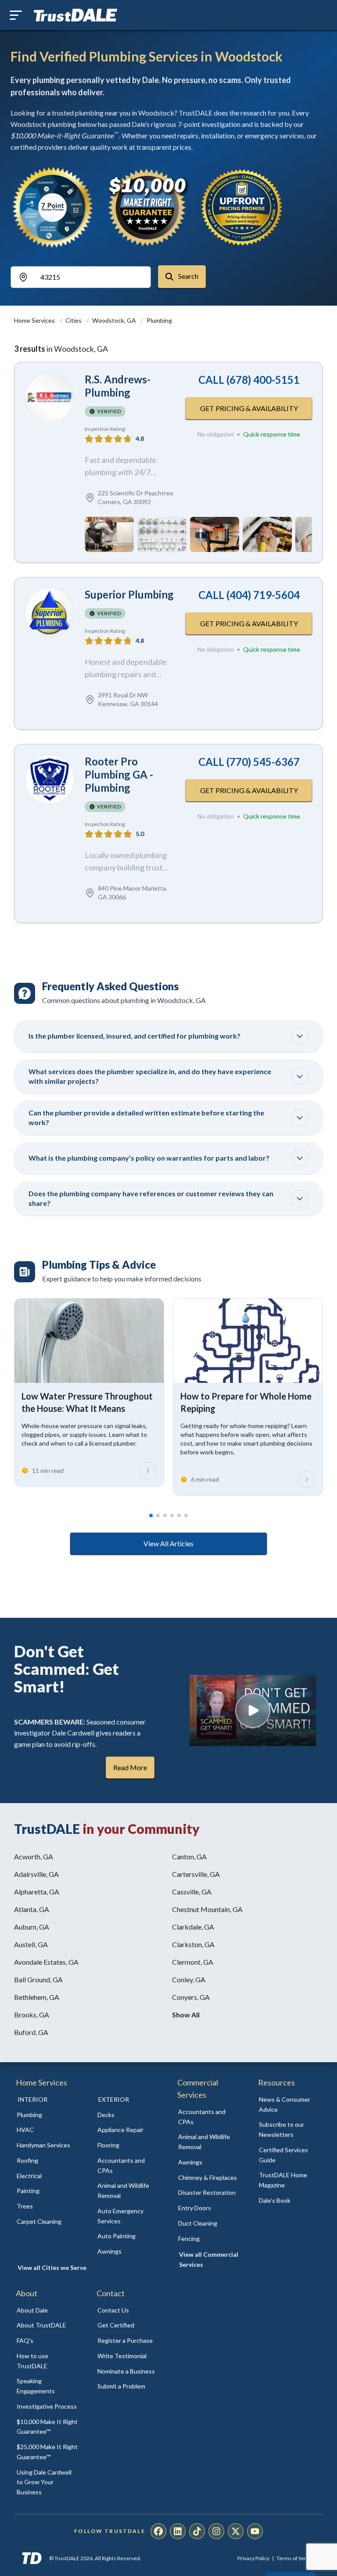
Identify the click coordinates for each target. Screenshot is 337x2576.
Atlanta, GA (32, 1909)
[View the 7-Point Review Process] (53, 207)
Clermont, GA (193, 1962)
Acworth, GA (34, 1856)
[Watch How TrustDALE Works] (253, 1710)
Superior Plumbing (129, 594)
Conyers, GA (191, 1997)
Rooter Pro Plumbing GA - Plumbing (119, 774)
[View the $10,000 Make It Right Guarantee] (147, 207)
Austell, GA (31, 1944)
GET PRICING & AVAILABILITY (249, 408)
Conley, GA (189, 1979)
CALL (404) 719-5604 (249, 595)
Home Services (35, 320)
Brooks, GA (32, 2015)
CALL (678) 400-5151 (249, 380)
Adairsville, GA (36, 1874)
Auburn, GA (32, 1927)
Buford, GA (31, 2032)
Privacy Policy (253, 2558)
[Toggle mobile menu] (16, 15)
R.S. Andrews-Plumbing (118, 386)
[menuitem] (47, 2115)
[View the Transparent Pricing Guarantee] (242, 207)
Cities (74, 320)
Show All (186, 2015)
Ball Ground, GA (38, 1979)
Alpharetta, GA (37, 1892)
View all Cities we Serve (52, 2268)
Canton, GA (189, 1856)
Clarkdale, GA (193, 1927)
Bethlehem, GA (37, 1997)
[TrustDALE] (75, 15)
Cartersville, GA (196, 1874)
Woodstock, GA (115, 320)
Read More (130, 1767)
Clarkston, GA (193, 1944)
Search (188, 276)
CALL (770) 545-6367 (249, 762)
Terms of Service (296, 2558)
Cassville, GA (192, 1892)
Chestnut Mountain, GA (207, 1909)
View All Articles (168, 1543)
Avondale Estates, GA (46, 1962)
